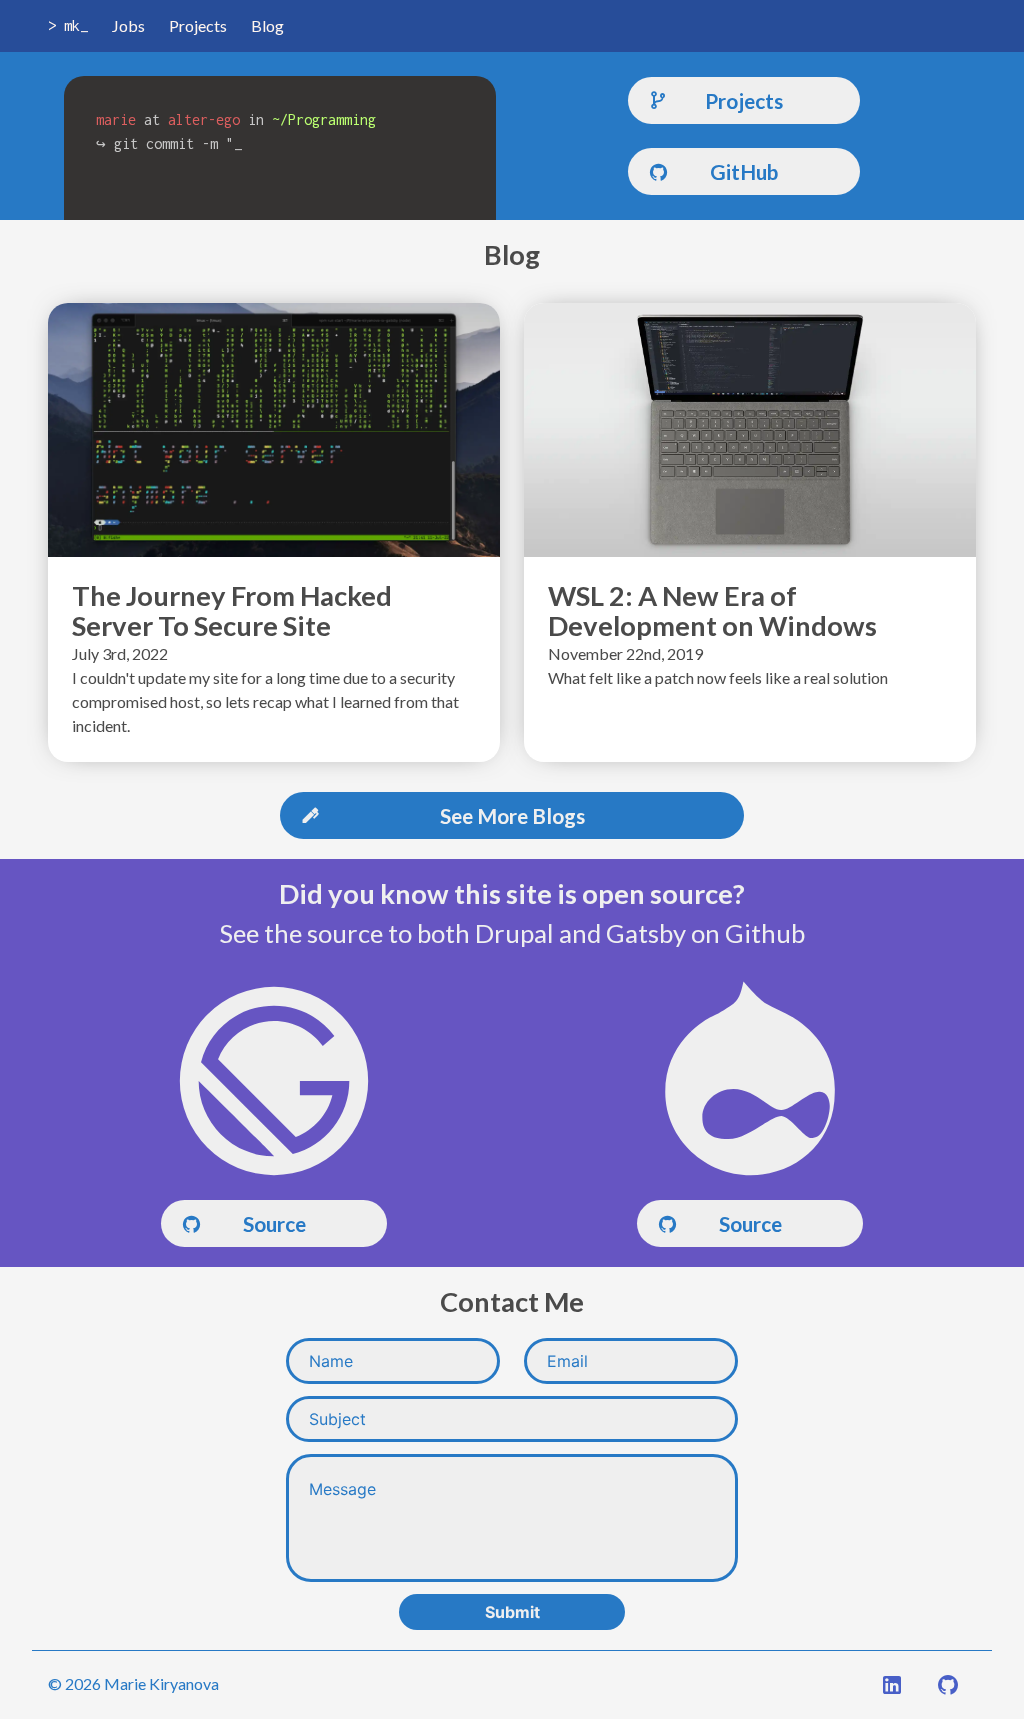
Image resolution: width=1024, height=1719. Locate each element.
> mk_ (68, 25)
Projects (198, 25)
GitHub (744, 171)
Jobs (128, 25)
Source (274, 1223)
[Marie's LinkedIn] (892, 1687)
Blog (267, 25)
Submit (512, 1612)
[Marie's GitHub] (948, 1687)
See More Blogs (512, 815)
